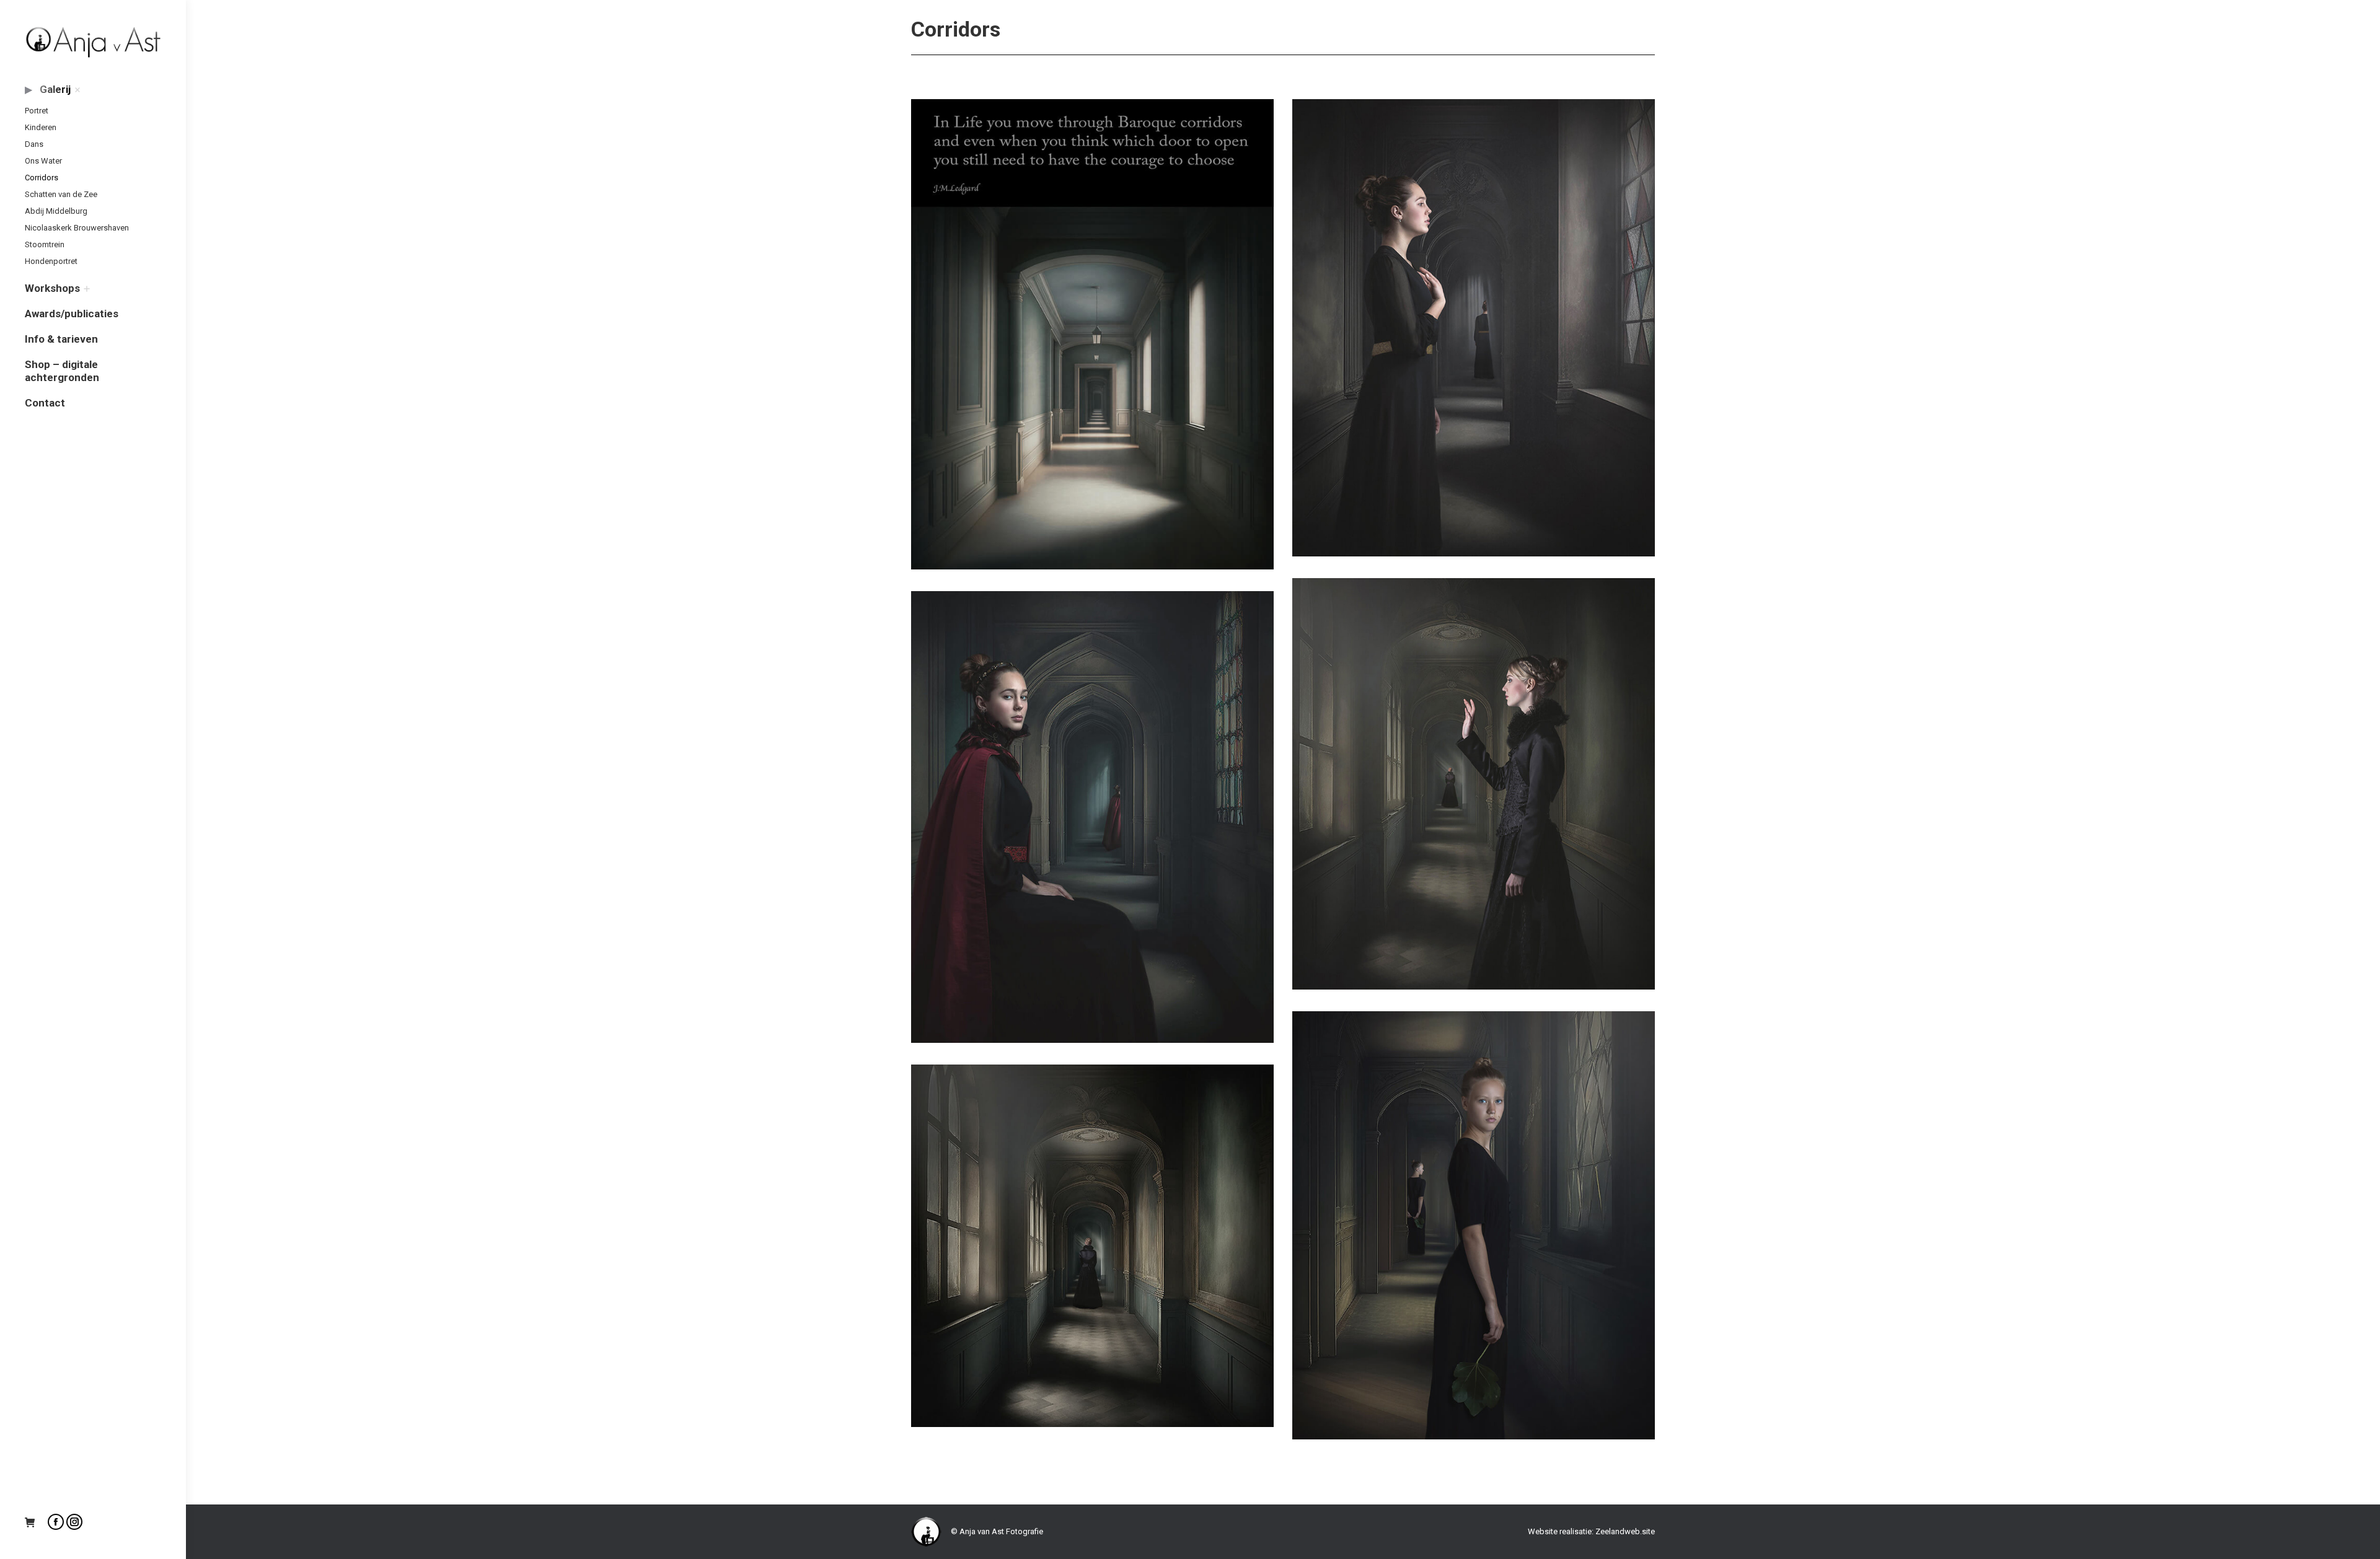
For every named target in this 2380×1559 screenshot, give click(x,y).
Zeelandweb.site (1625, 1531)
